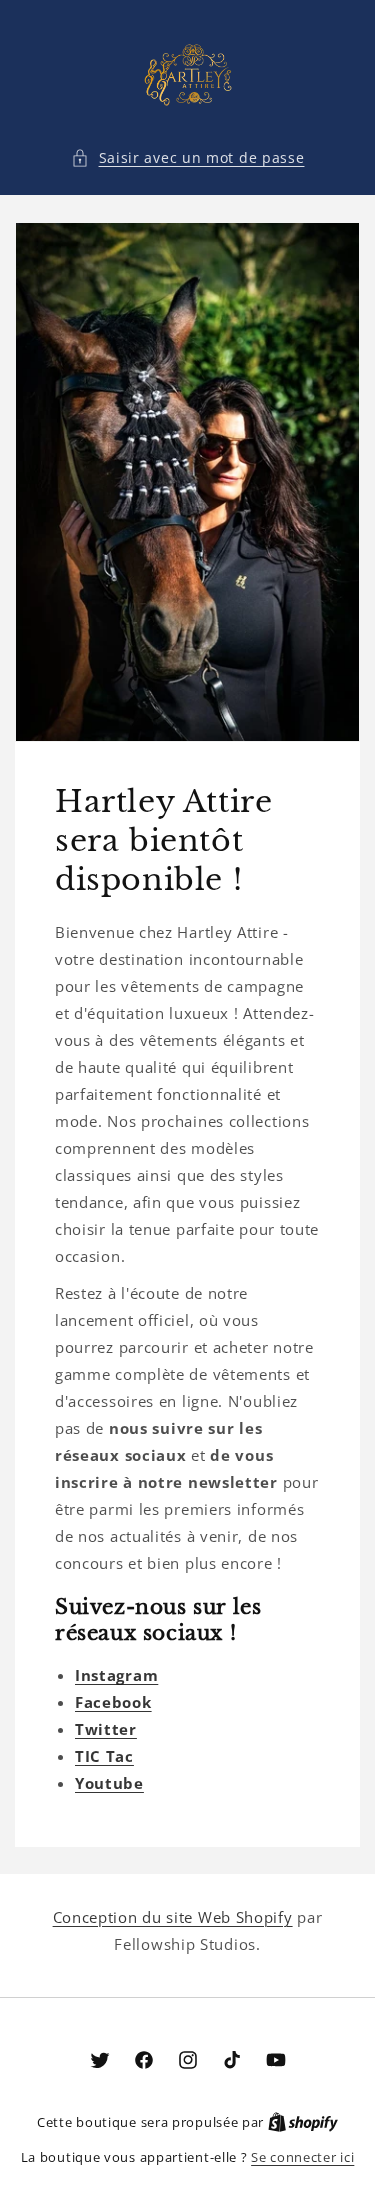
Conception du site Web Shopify (173, 1917)
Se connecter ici (302, 2157)
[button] (188, 157)
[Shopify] (303, 2122)
